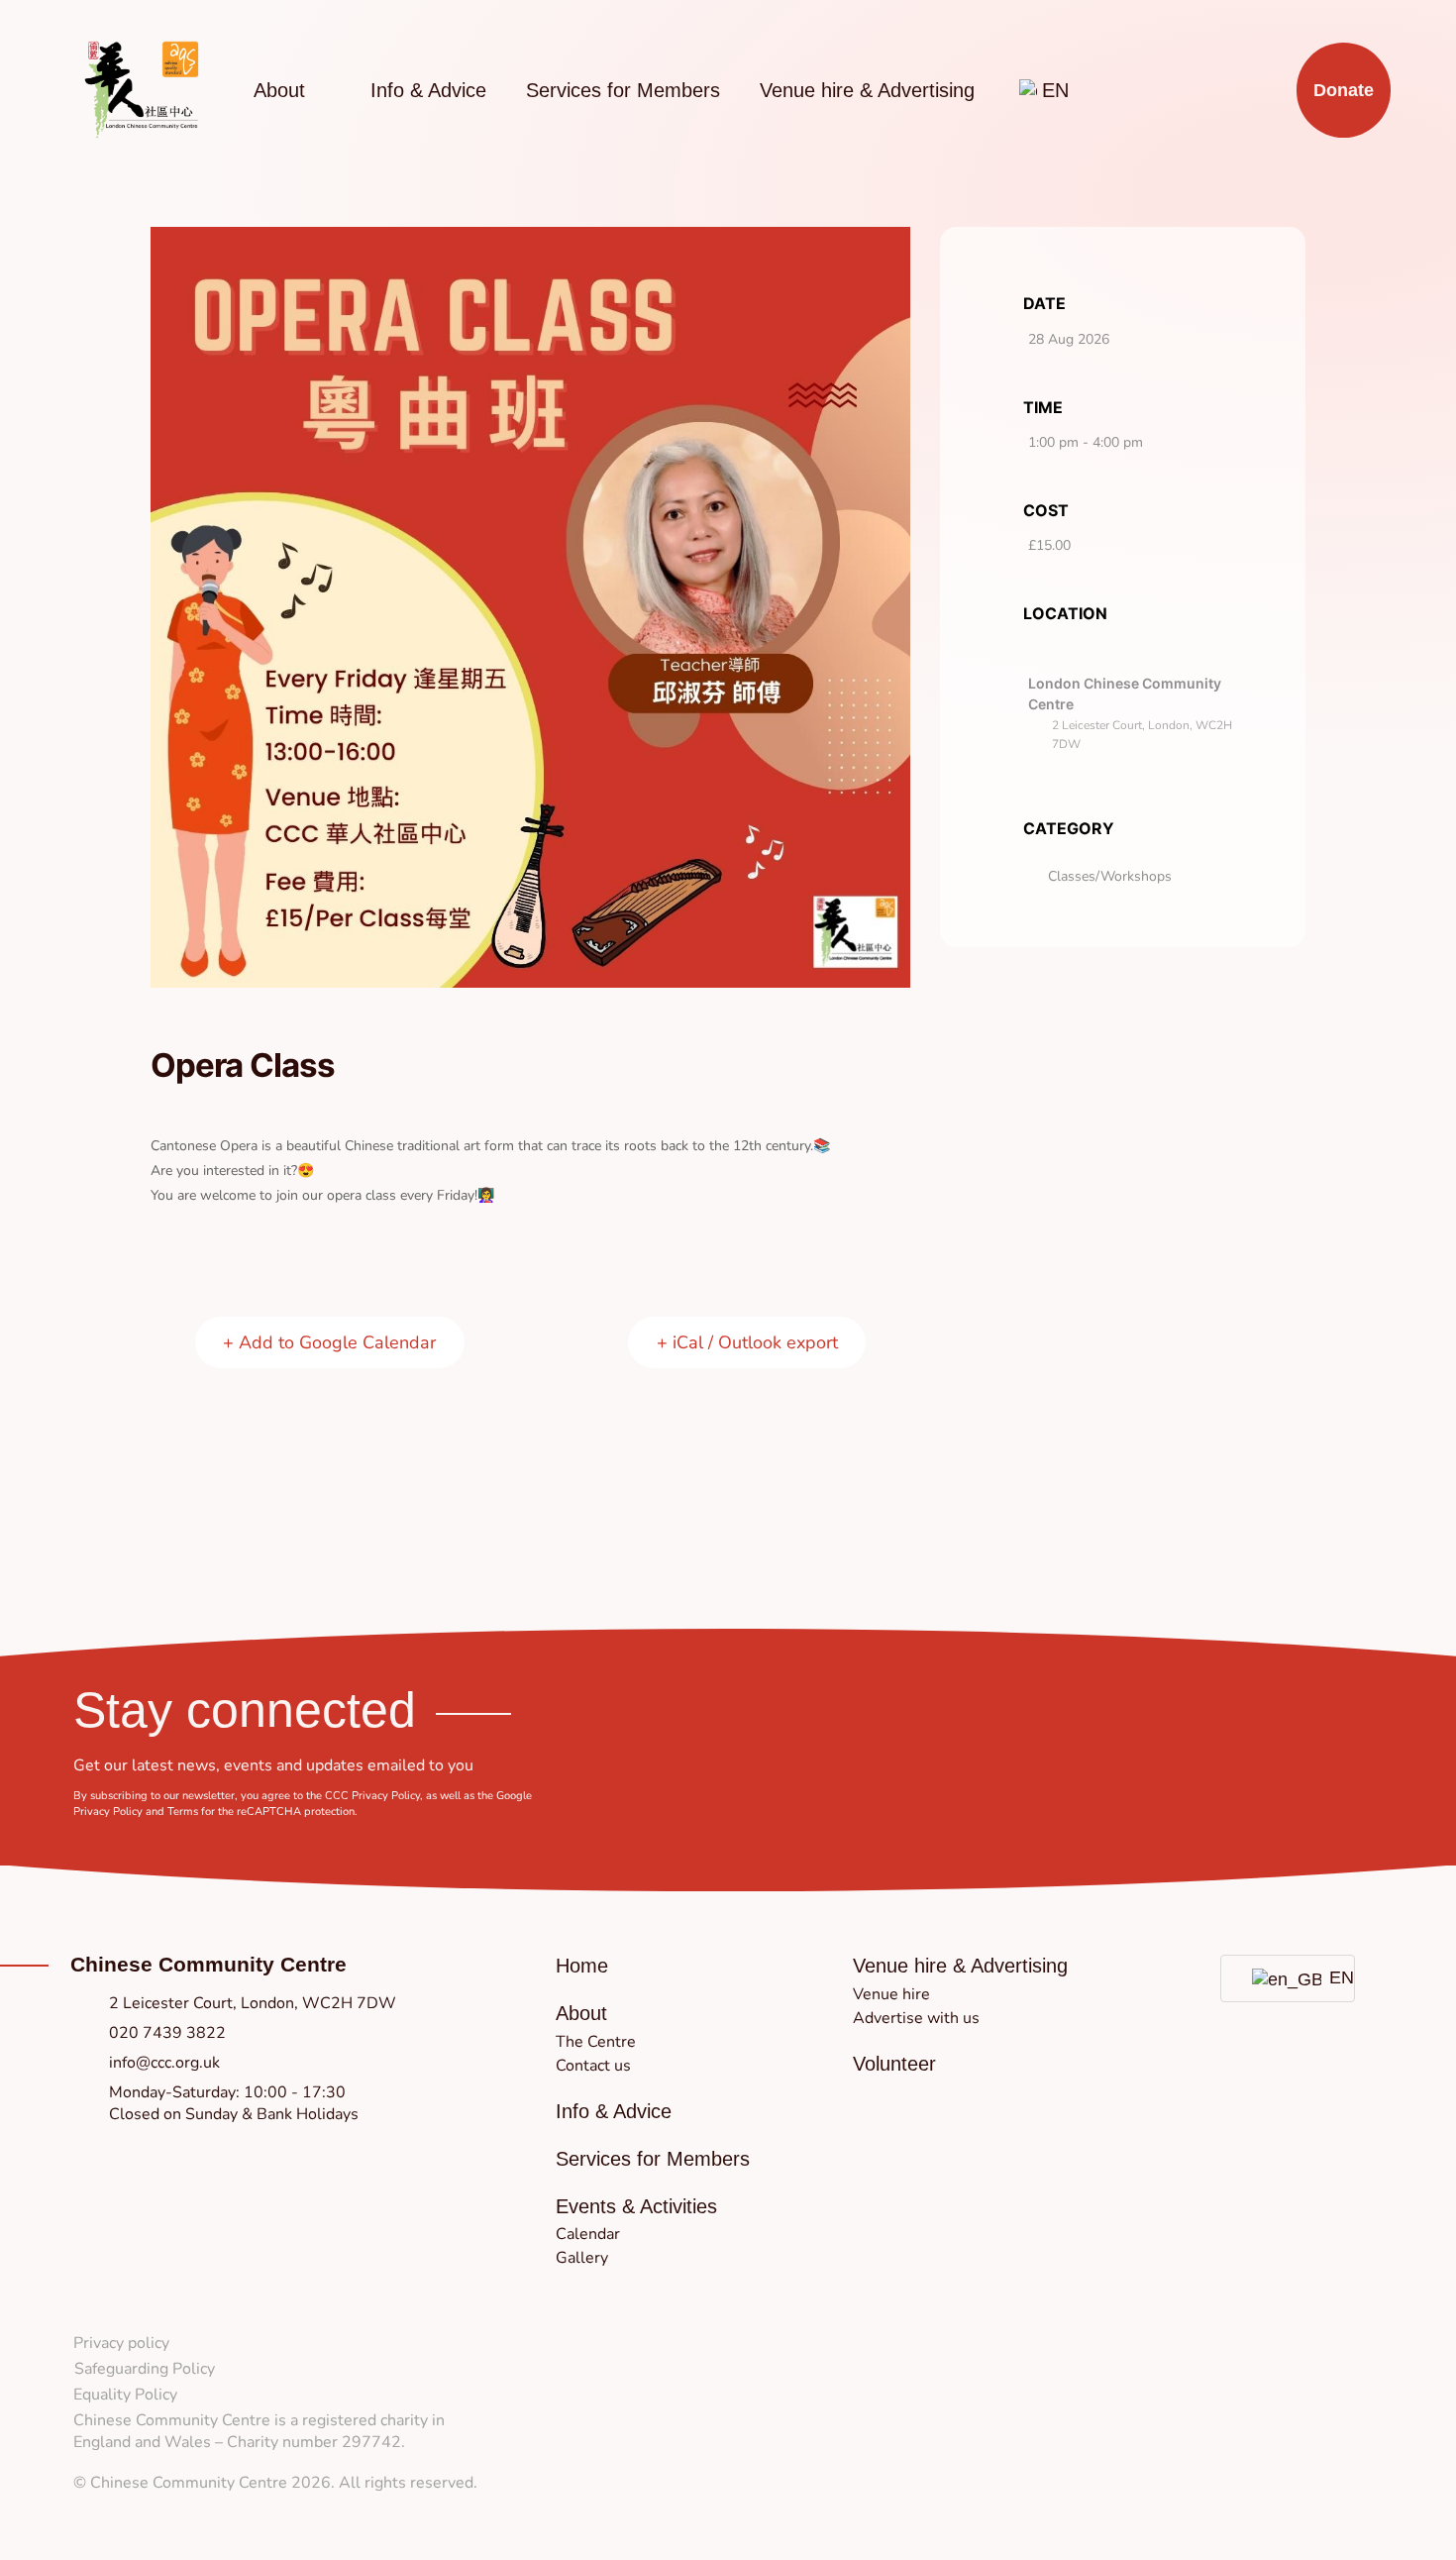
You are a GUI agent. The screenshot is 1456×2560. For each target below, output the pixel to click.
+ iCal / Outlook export (747, 1342)
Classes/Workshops (1110, 876)
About (279, 90)
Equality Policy (125, 2395)
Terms (183, 1812)
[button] (581, 2013)
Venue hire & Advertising (867, 90)
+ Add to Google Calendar (329, 1342)
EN (1330, 1977)
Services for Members (623, 90)
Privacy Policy (386, 1796)
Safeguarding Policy (145, 2369)
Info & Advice (428, 90)
